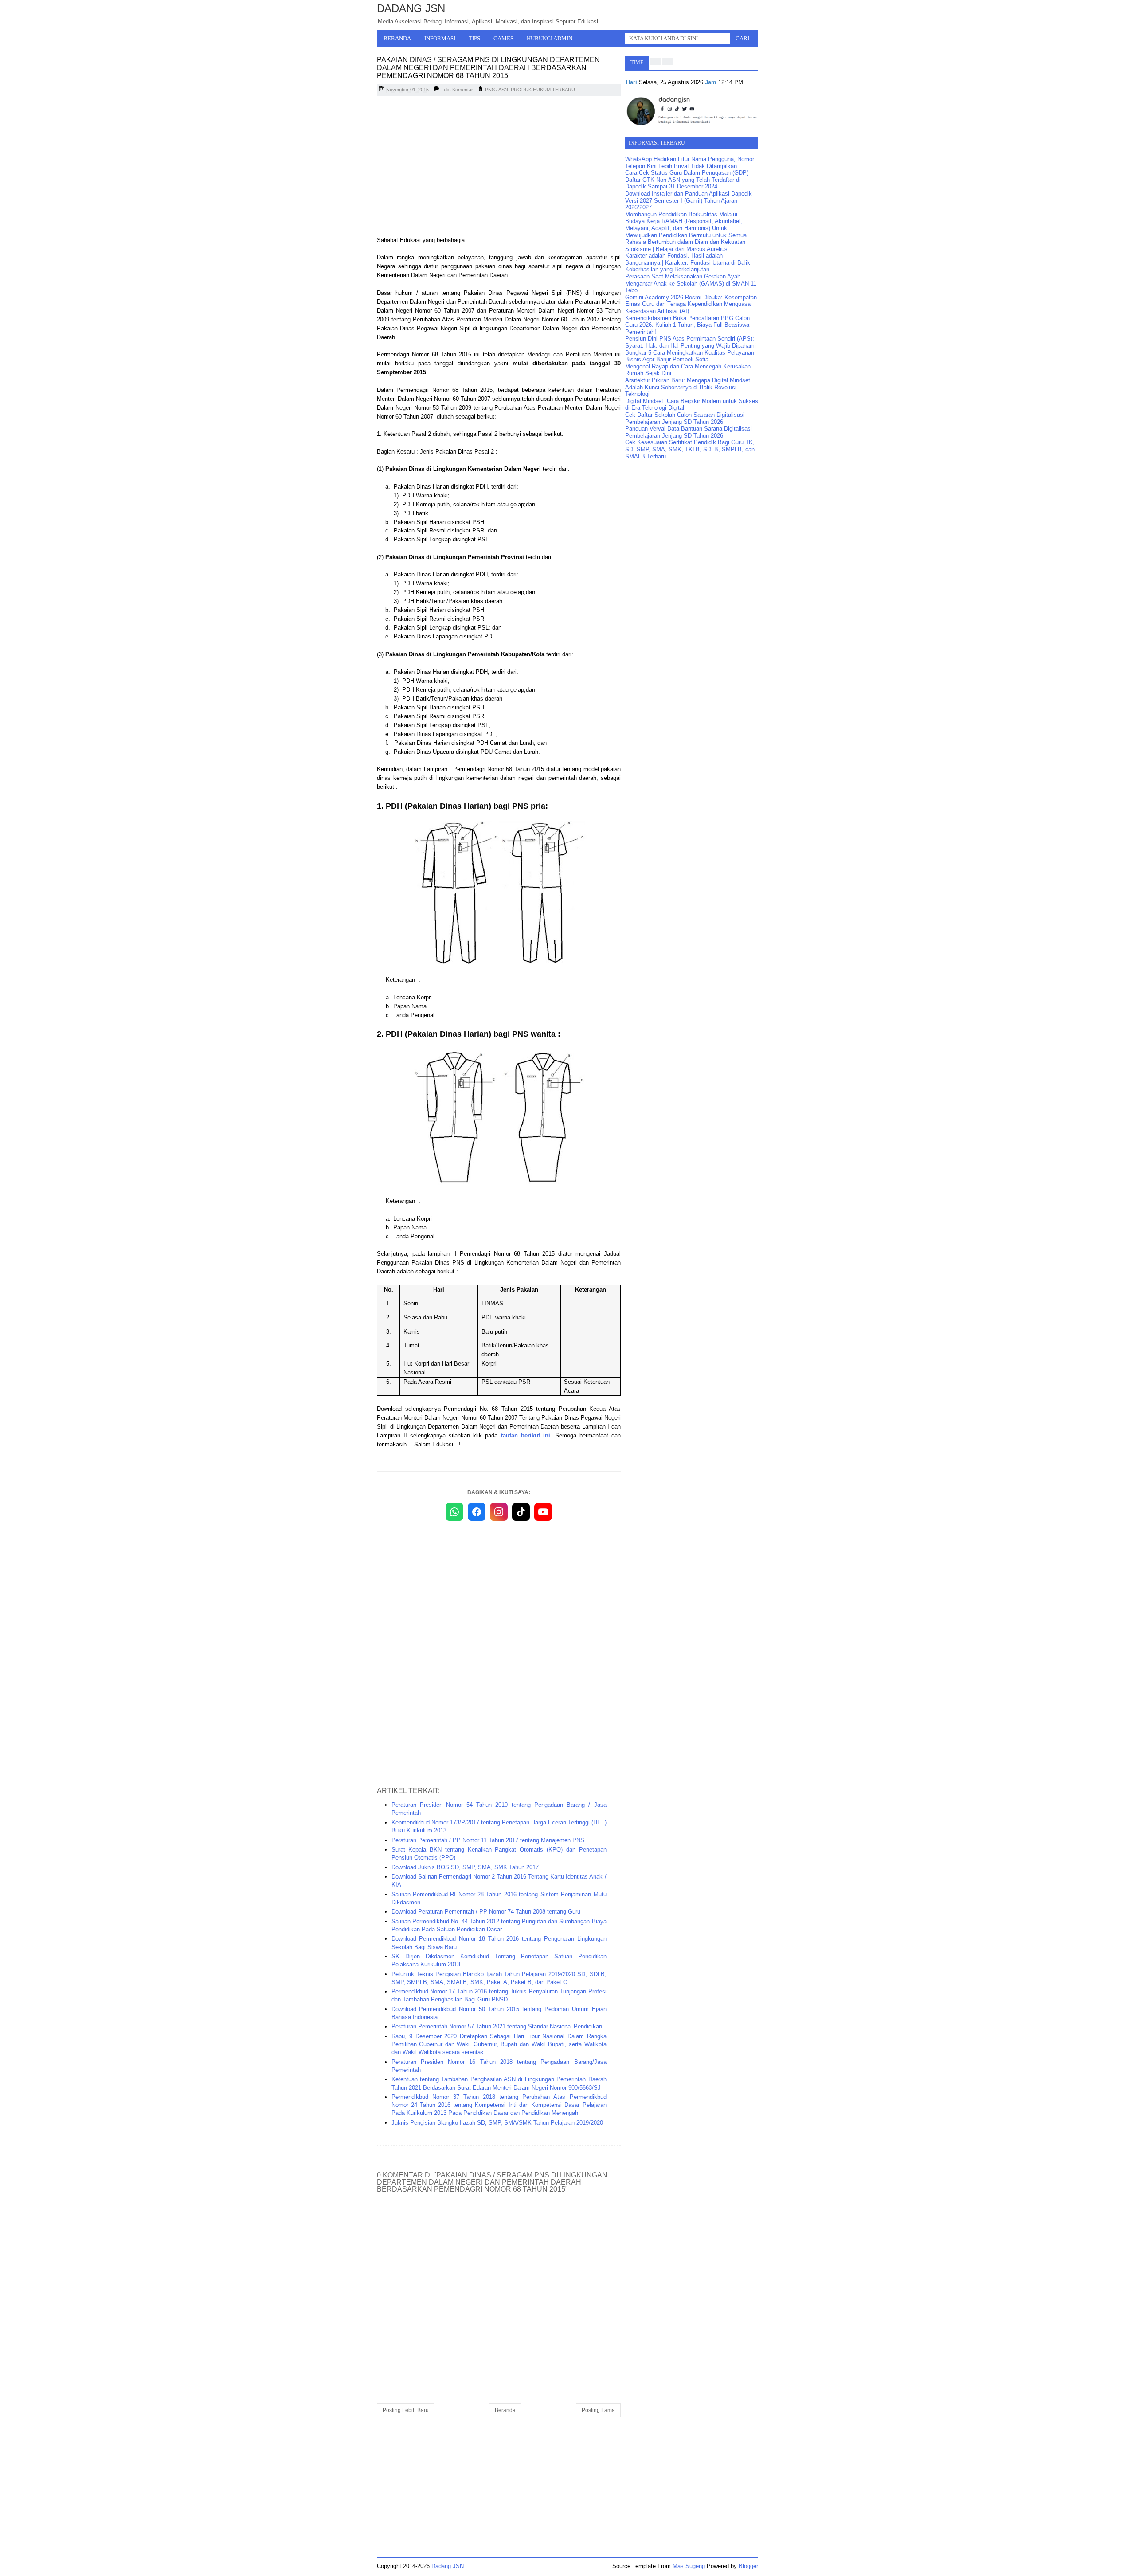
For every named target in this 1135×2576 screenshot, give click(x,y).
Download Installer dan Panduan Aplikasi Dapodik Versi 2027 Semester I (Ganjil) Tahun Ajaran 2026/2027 (689, 200)
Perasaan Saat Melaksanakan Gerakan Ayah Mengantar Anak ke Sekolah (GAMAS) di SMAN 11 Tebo (691, 283)
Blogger (748, 2566)
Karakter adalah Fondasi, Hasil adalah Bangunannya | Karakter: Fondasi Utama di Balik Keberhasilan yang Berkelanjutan (688, 262)
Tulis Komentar (457, 90)
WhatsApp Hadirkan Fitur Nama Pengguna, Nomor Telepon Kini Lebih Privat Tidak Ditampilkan (690, 162)
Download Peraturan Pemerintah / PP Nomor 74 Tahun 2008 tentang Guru (486, 1912)
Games (503, 38)
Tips (474, 38)
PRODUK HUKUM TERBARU (543, 90)
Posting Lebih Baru (406, 2410)
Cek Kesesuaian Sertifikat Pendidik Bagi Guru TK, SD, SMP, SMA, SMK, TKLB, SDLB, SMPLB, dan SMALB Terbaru (690, 449)
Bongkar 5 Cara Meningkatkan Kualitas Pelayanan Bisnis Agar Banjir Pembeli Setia (690, 356)
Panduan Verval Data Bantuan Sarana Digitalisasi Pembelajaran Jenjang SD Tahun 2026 (689, 432)
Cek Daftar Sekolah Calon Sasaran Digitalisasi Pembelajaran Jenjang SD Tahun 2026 (685, 418)
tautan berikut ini (526, 1435)
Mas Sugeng (689, 2566)
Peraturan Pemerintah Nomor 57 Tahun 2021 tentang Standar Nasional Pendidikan (497, 2026)
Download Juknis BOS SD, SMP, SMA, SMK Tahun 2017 (465, 1867)
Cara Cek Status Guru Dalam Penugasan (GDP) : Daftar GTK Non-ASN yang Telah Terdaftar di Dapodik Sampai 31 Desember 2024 (689, 180)
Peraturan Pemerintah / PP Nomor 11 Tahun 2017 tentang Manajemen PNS (488, 1840)
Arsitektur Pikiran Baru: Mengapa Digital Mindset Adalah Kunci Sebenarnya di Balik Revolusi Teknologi (688, 387)
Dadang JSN (411, 8)
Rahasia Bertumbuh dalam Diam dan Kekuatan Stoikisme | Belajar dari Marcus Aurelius (685, 245)
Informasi (440, 38)
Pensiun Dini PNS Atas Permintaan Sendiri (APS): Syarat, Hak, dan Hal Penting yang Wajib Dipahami (691, 342)
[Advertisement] (499, 167)
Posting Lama (598, 2410)
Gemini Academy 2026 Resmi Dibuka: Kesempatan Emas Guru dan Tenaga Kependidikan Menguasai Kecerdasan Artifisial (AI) (691, 304)
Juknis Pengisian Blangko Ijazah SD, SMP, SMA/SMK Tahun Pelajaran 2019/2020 (497, 2123)
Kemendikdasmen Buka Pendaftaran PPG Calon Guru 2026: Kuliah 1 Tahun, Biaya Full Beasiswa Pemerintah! (687, 325)
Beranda (397, 38)
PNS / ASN (497, 90)
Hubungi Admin (550, 38)
